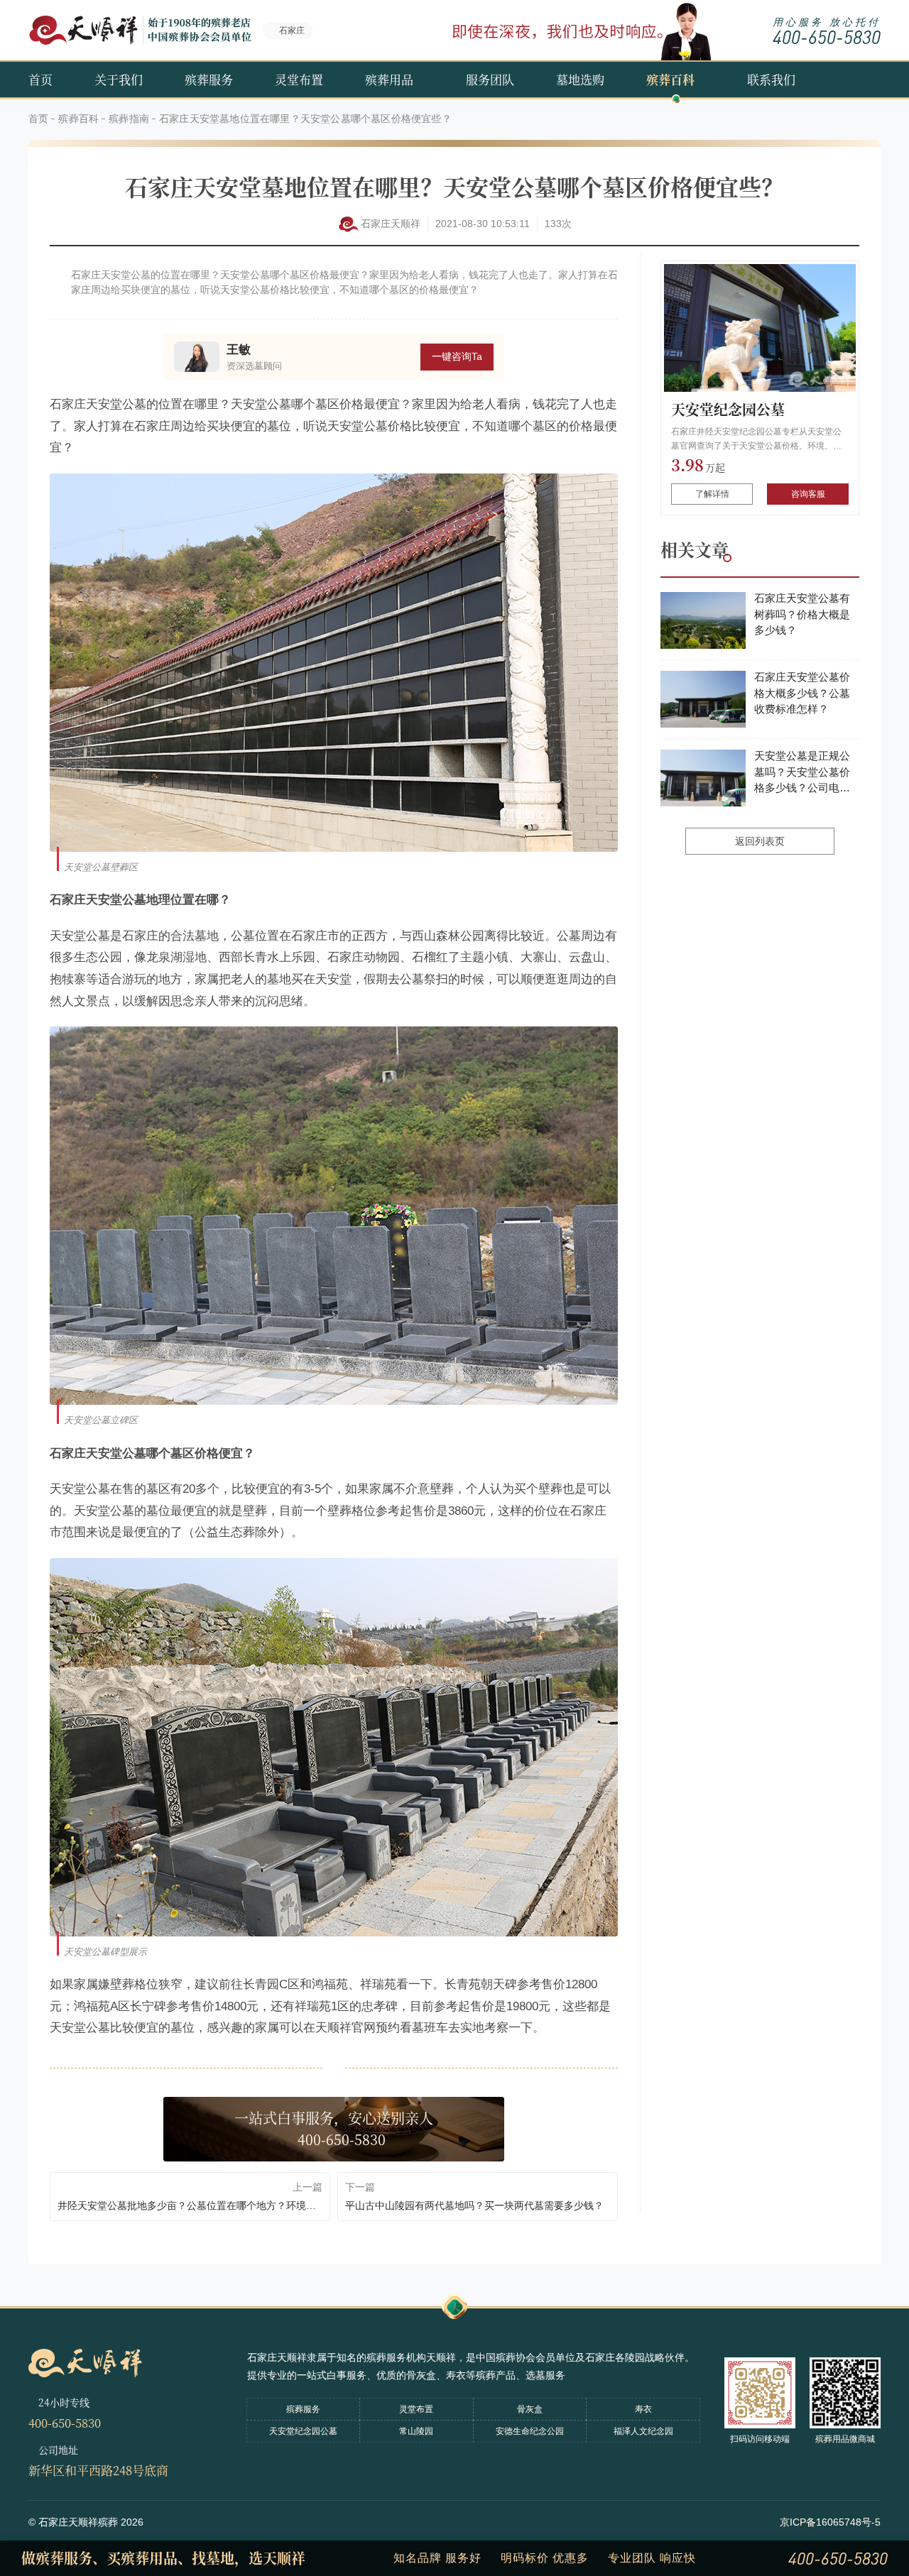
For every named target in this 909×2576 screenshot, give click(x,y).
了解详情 (712, 494)
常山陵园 (416, 2431)
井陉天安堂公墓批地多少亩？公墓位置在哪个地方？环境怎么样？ (190, 2205)
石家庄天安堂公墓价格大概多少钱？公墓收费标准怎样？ (802, 693)
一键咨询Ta (457, 356)
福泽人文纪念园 (643, 2431)
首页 (40, 79)
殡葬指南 (129, 119)
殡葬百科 (670, 79)
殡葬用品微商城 (845, 2439)
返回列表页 (760, 841)
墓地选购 (580, 79)
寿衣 (643, 2409)
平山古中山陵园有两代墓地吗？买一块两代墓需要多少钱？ (474, 2205)
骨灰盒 (530, 2409)
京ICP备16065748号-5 (830, 2522)
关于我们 (119, 79)
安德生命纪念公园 (530, 2431)
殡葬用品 (389, 79)
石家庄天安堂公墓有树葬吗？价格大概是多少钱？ (802, 614)
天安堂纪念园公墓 (728, 409)
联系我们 (771, 79)
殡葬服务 (209, 79)
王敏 (239, 350)
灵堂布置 (299, 79)
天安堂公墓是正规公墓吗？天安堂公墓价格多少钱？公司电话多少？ (802, 773)
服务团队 (490, 79)
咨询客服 (808, 494)
